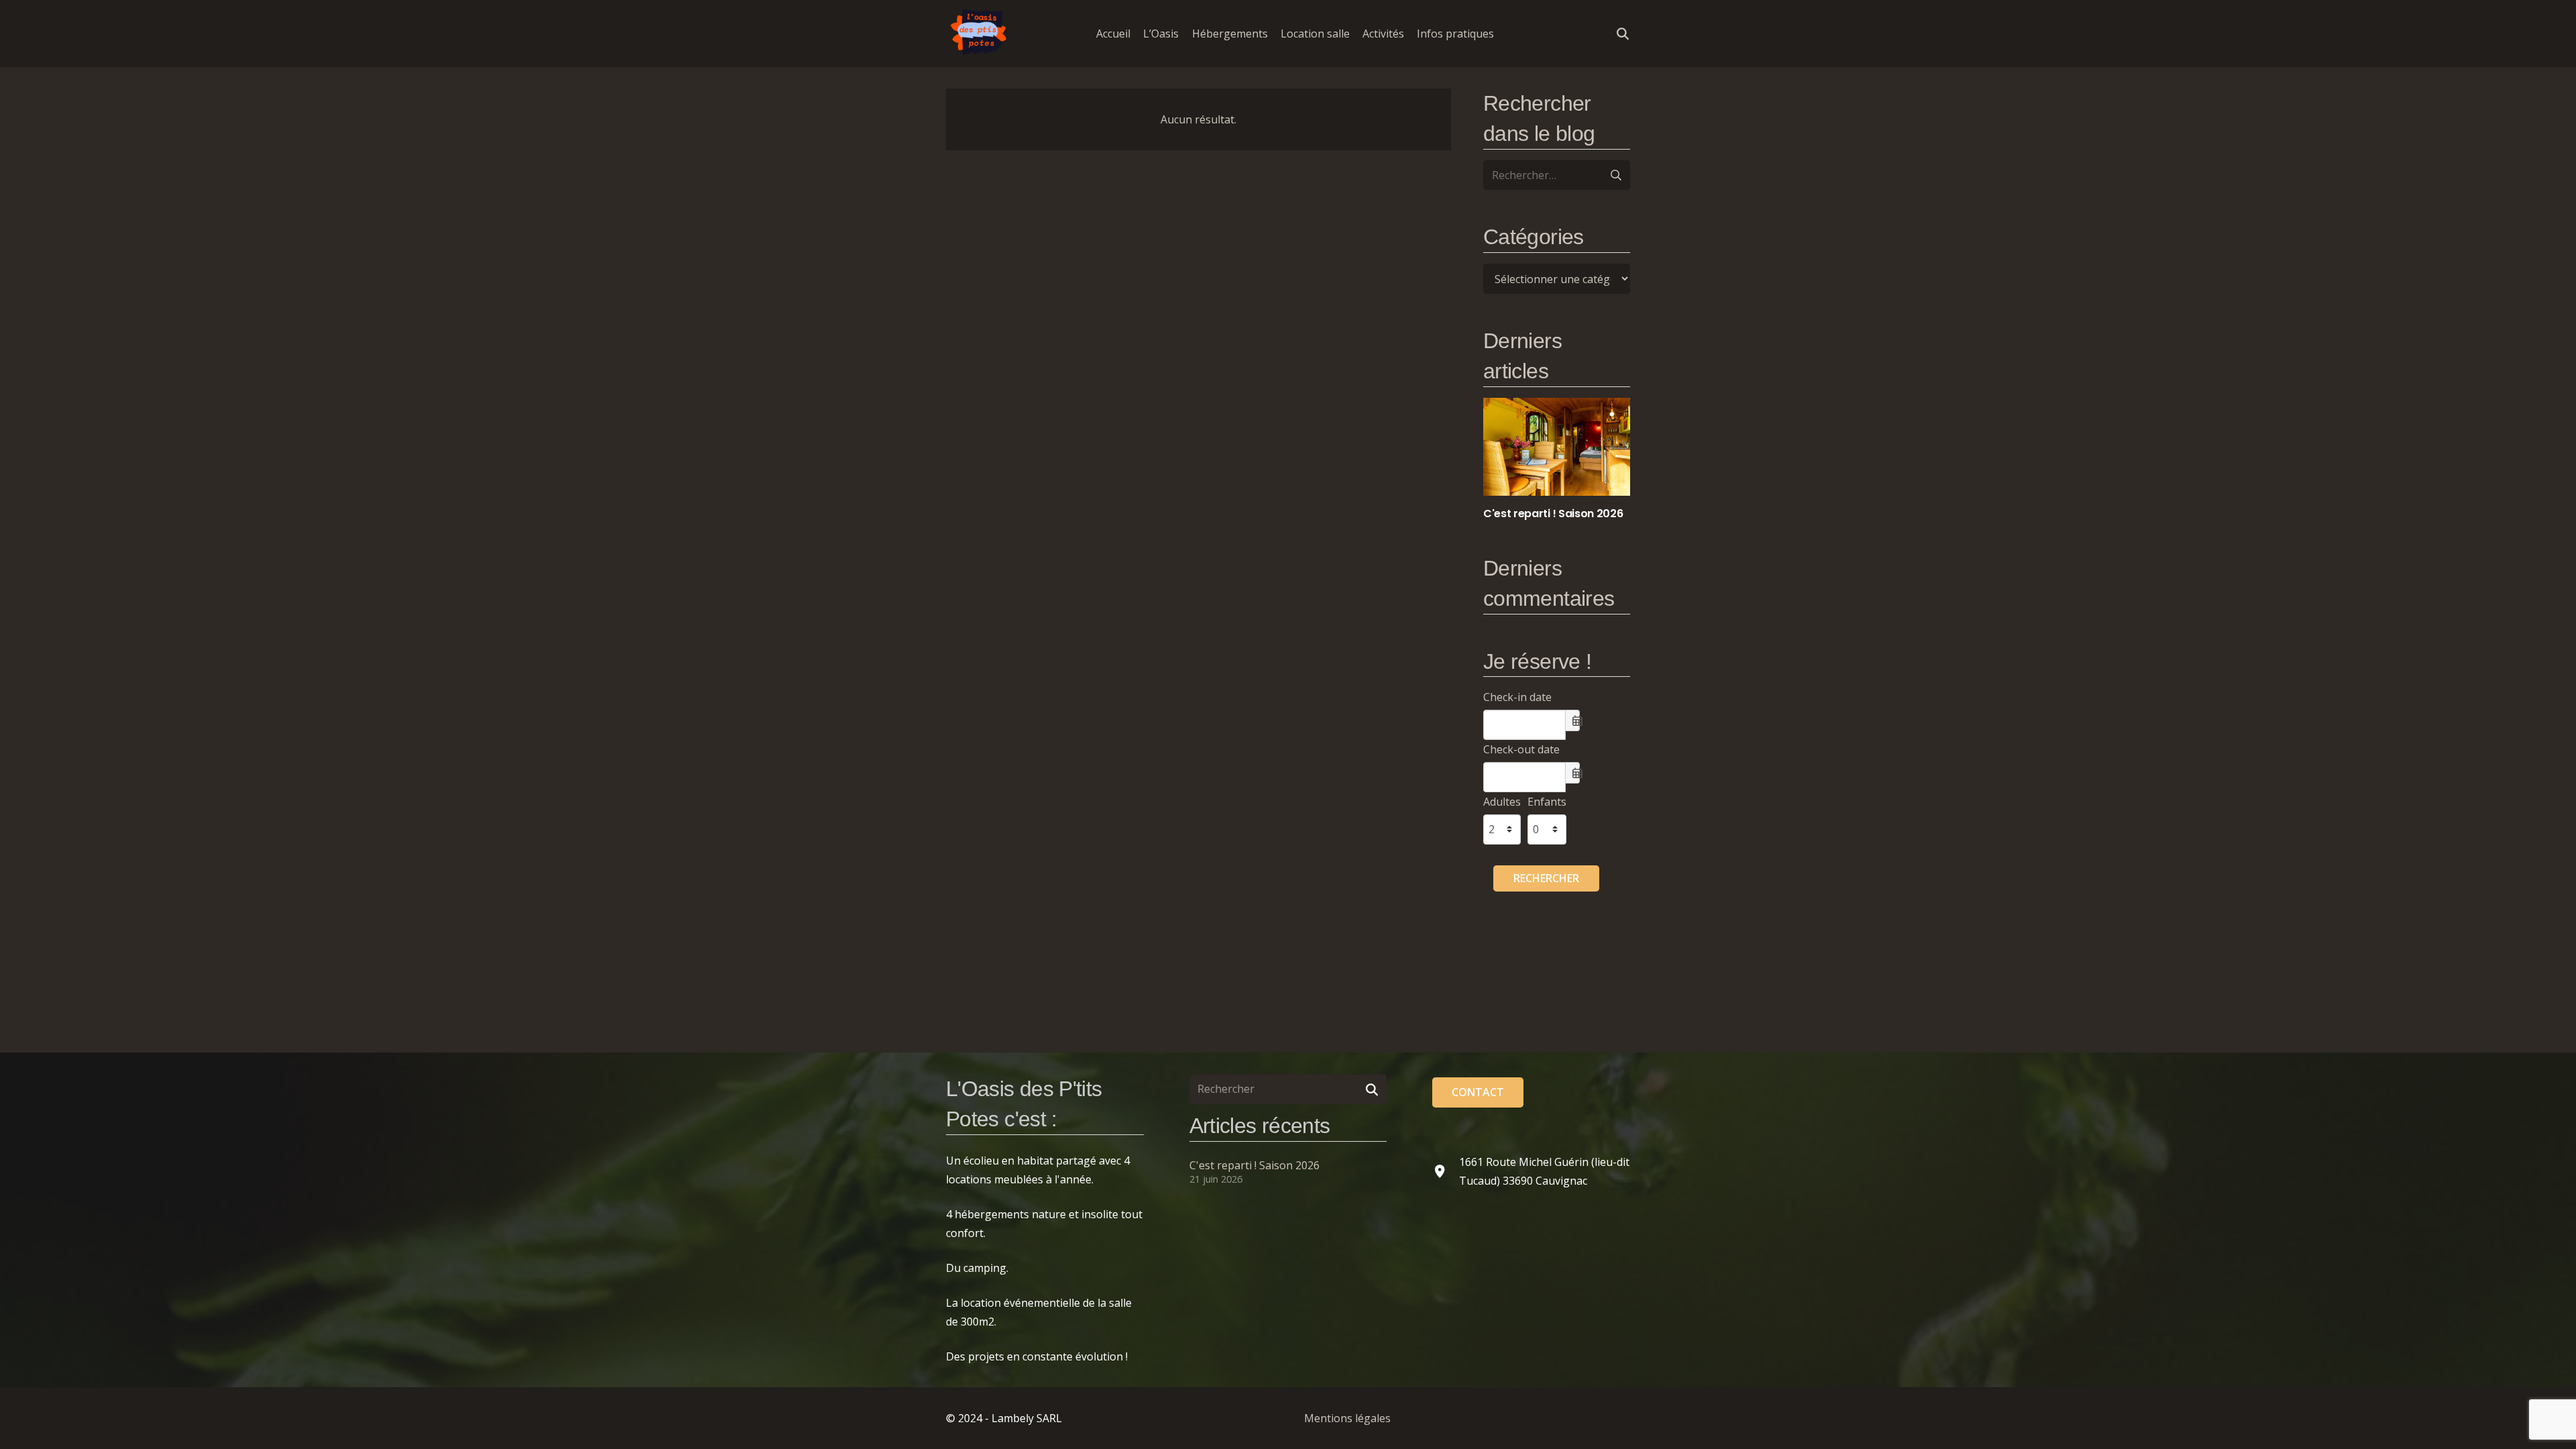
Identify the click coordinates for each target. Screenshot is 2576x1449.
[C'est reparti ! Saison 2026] (1557, 460)
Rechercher (1546, 878)
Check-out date (1521, 749)
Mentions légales (1347, 1418)
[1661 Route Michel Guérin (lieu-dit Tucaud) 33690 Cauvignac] (1446, 1171)
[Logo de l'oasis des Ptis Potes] (979, 34)
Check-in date (1517, 697)
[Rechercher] (1372, 1089)
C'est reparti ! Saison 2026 (1254, 1165)
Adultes (1502, 802)
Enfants (1547, 802)
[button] (1504, 33)
